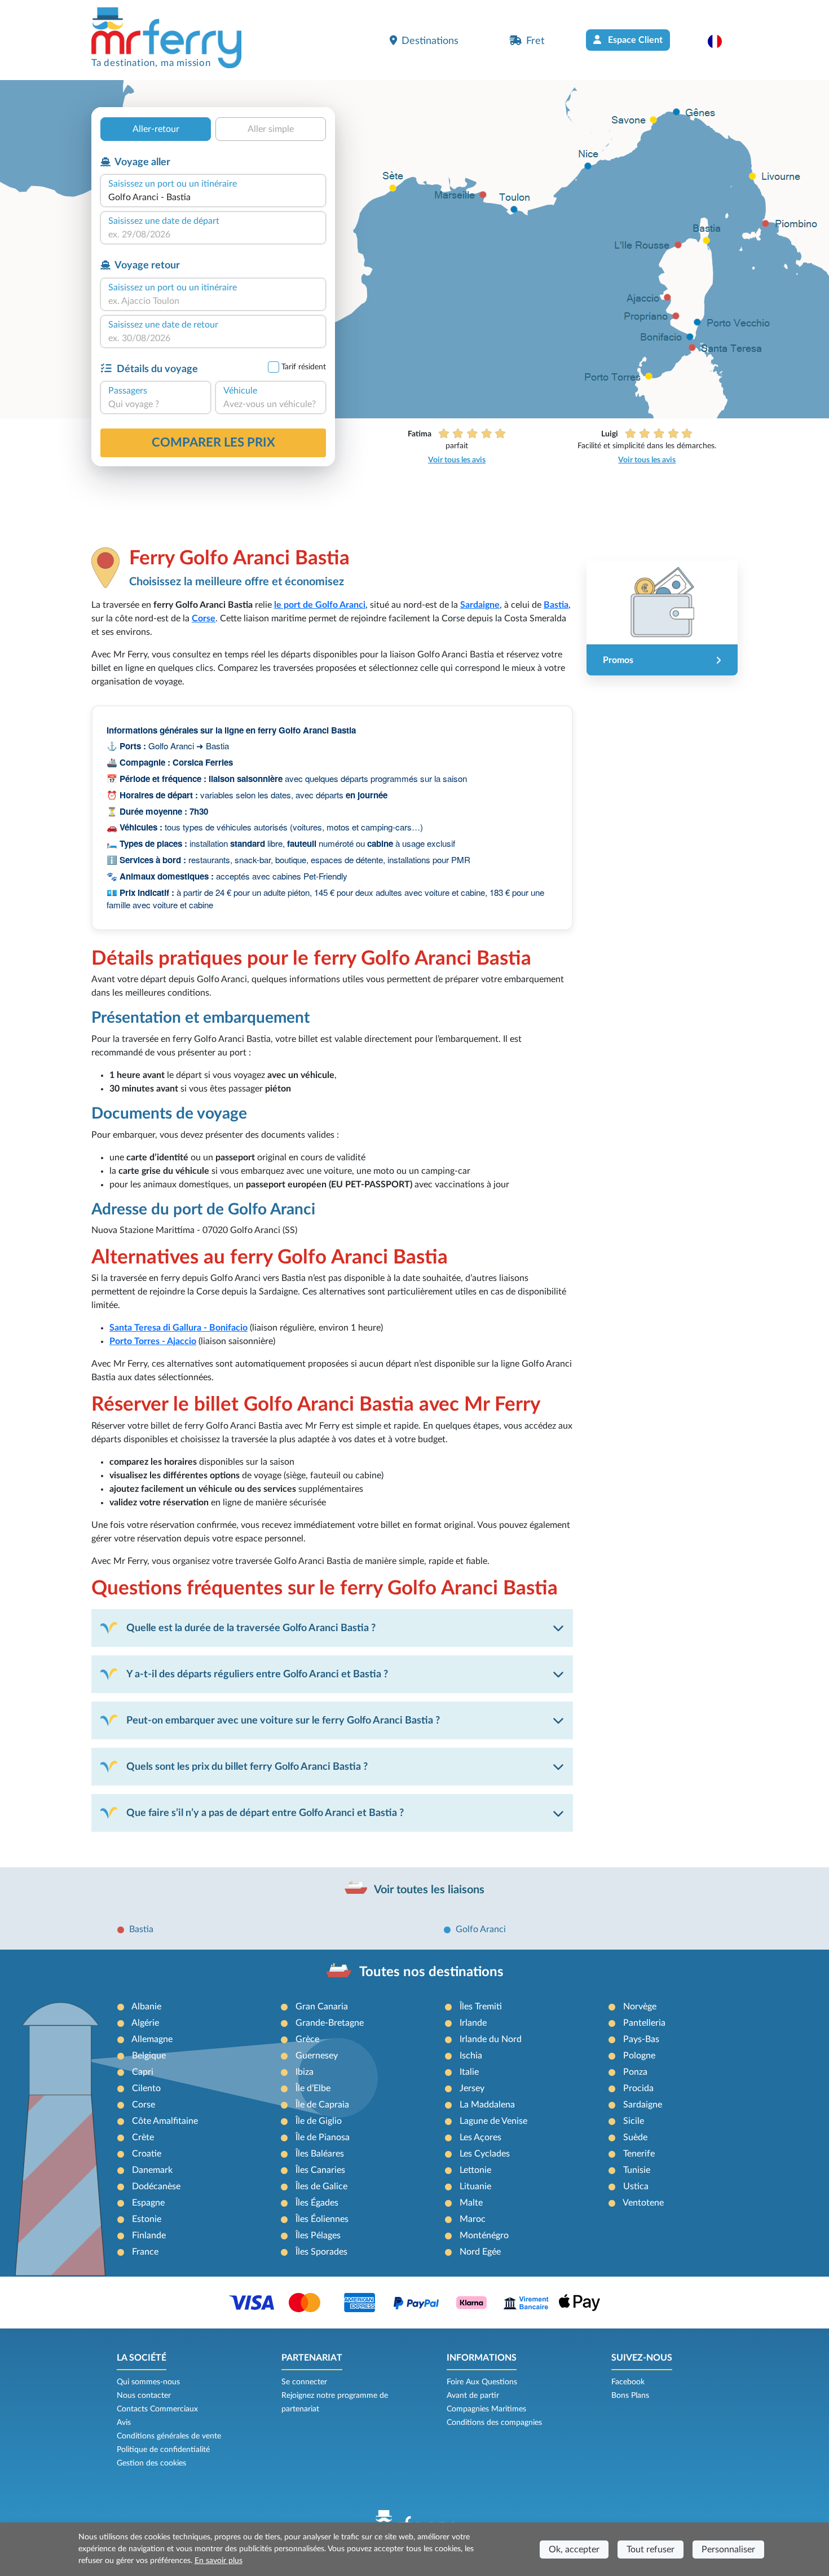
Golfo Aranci (481, 1929)
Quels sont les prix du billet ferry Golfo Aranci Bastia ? (247, 1767)
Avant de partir (473, 2396)
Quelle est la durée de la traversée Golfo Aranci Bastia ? (251, 1628)
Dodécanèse (156, 2186)
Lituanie (475, 2186)
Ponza (635, 2072)
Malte (471, 2203)
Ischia (471, 2056)
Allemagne (152, 2039)
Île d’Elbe (313, 2088)
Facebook (628, 2382)
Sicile (634, 2121)
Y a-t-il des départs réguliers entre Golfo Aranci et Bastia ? (257, 1674)
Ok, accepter (574, 2550)
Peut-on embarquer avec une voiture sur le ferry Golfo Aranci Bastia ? (283, 1720)
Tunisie (637, 2170)
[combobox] (213, 197)
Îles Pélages (318, 2235)
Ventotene (643, 2203)
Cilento (146, 2088)
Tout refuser (651, 2550)
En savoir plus (219, 2561)
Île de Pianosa (323, 2137)
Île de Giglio (319, 2121)
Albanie (146, 2007)
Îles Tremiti (481, 2007)
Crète (143, 2137)
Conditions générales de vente (169, 2436)
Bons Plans (630, 2396)
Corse (144, 2105)
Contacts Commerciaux (157, 2409)
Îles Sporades (321, 2252)
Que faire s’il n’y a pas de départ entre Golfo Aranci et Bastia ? (265, 1813)
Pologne (639, 2056)
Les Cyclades (485, 2154)
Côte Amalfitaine (165, 2121)
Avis (124, 2423)
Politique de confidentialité (163, 2450)
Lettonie (475, 2170)
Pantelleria (644, 2023)
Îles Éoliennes (322, 2219)
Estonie (147, 2219)
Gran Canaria (322, 2007)
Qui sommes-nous (148, 2382)
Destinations (430, 41)
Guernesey (317, 2056)
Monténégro (484, 2235)
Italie (469, 2072)
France (145, 2252)
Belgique (149, 2056)
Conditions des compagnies (494, 2423)
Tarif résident (304, 367)
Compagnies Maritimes (486, 2409)
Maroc (473, 2219)
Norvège (640, 2007)
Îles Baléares (320, 2154)
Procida (638, 2088)
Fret (535, 41)
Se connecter (304, 2382)
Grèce (307, 2039)
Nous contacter (144, 2396)
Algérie (145, 2023)
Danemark (152, 2170)
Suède (635, 2137)
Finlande (149, 2235)
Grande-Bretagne (330, 2023)
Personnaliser (728, 2550)
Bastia (141, 1929)
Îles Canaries (320, 2170)
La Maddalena (487, 2105)
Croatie (147, 2154)
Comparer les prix (213, 443)
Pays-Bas (641, 2039)
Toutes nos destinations (431, 1972)
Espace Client (634, 40)
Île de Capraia (322, 2105)
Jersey (472, 2088)
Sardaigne (643, 2105)
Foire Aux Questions (482, 2382)
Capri (143, 2072)
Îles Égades (317, 2203)
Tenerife (639, 2154)
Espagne (148, 2203)
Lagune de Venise (493, 2121)
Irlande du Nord (491, 2039)
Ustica (636, 2186)
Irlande (473, 2023)
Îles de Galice (321, 2186)
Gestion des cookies (151, 2463)
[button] (720, 41)
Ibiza (305, 2072)
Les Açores (480, 2137)
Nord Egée (480, 2252)
